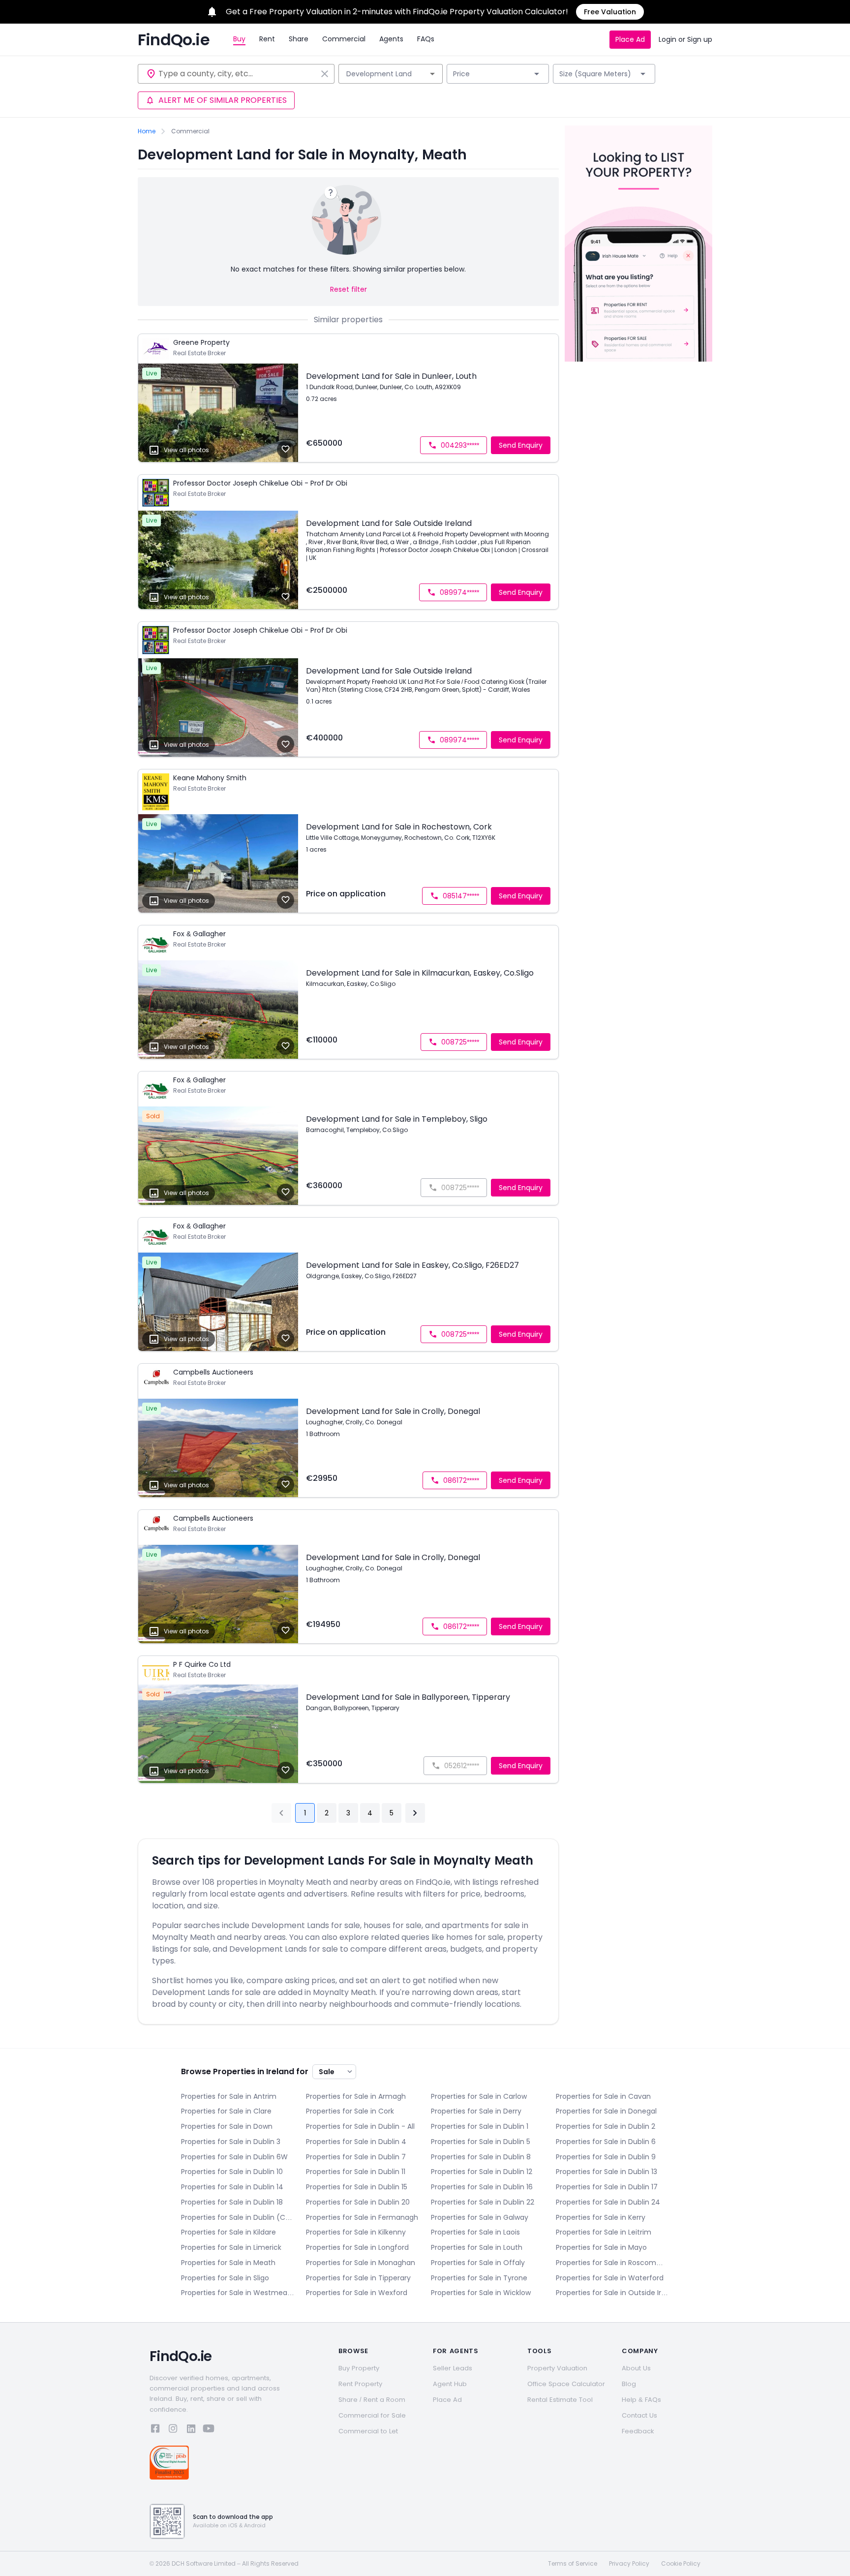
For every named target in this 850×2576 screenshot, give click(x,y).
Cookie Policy (681, 2564)
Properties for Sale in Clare (226, 2111)
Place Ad (630, 39)
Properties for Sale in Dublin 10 (232, 2172)
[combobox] (238, 74)
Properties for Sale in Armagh (356, 2096)
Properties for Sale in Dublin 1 (480, 2126)
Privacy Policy (629, 2564)
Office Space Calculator (566, 2384)
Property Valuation (557, 2368)
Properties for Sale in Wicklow (481, 2293)
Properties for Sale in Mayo (601, 2247)
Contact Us (639, 2415)
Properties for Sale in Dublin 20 (358, 2202)
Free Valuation (610, 12)
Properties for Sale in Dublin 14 (232, 2187)
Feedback (638, 2431)
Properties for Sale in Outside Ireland (612, 2293)
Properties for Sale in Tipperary (358, 2278)
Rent (267, 39)
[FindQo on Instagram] (173, 2430)
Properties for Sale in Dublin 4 (356, 2142)
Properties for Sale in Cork (350, 2111)
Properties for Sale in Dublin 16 (482, 2187)
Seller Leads (453, 2368)
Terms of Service (573, 2564)
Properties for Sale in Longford (357, 2247)
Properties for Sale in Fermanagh (362, 2217)
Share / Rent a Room (372, 2400)
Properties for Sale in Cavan (603, 2096)
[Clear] (325, 74)
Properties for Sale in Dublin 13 (607, 2172)
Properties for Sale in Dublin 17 (607, 2187)
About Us (636, 2368)
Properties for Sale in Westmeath (238, 2293)
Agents (391, 39)
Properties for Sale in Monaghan (361, 2263)
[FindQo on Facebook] (155, 2430)
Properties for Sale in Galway (480, 2217)
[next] (415, 1813)
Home (147, 131)
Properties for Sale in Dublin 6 (606, 2142)
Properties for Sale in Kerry (601, 2217)
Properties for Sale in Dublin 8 (481, 2157)
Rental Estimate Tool (560, 2400)
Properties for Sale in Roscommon (612, 2263)
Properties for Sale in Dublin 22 (483, 2202)
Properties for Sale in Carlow (479, 2096)
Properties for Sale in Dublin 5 (481, 2142)
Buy (239, 39)
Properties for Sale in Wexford (357, 2293)
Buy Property (359, 2368)
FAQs (426, 39)
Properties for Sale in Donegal (606, 2111)
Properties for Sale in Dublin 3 (231, 2142)
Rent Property (360, 2384)
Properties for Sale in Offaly (478, 2263)
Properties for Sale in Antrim (229, 2096)
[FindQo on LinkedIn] (191, 2430)
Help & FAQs (641, 2400)
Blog (629, 2384)
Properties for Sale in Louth (477, 2247)
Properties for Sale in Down (227, 2126)
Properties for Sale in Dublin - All (360, 2126)
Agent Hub (450, 2384)
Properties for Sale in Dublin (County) (238, 2217)
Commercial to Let (368, 2431)
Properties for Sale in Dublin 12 (482, 2172)
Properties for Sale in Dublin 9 (606, 2157)
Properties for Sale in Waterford (610, 2278)
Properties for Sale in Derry (476, 2111)
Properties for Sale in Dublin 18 (232, 2202)
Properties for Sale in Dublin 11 (356, 2172)
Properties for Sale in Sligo (225, 2278)
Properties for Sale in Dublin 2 (606, 2126)
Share (299, 39)
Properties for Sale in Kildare (228, 2232)
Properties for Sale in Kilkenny (356, 2232)
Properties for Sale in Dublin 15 (357, 2187)
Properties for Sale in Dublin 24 (608, 2202)
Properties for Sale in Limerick (231, 2247)
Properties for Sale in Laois (475, 2232)
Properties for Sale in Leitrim (604, 2232)
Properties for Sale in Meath (228, 2263)
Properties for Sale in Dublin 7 (356, 2157)
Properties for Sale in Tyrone (479, 2278)
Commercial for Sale (372, 2415)
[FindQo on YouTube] (209, 2430)
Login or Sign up (685, 39)
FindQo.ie (174, 40)
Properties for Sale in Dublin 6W (234, 2157)
